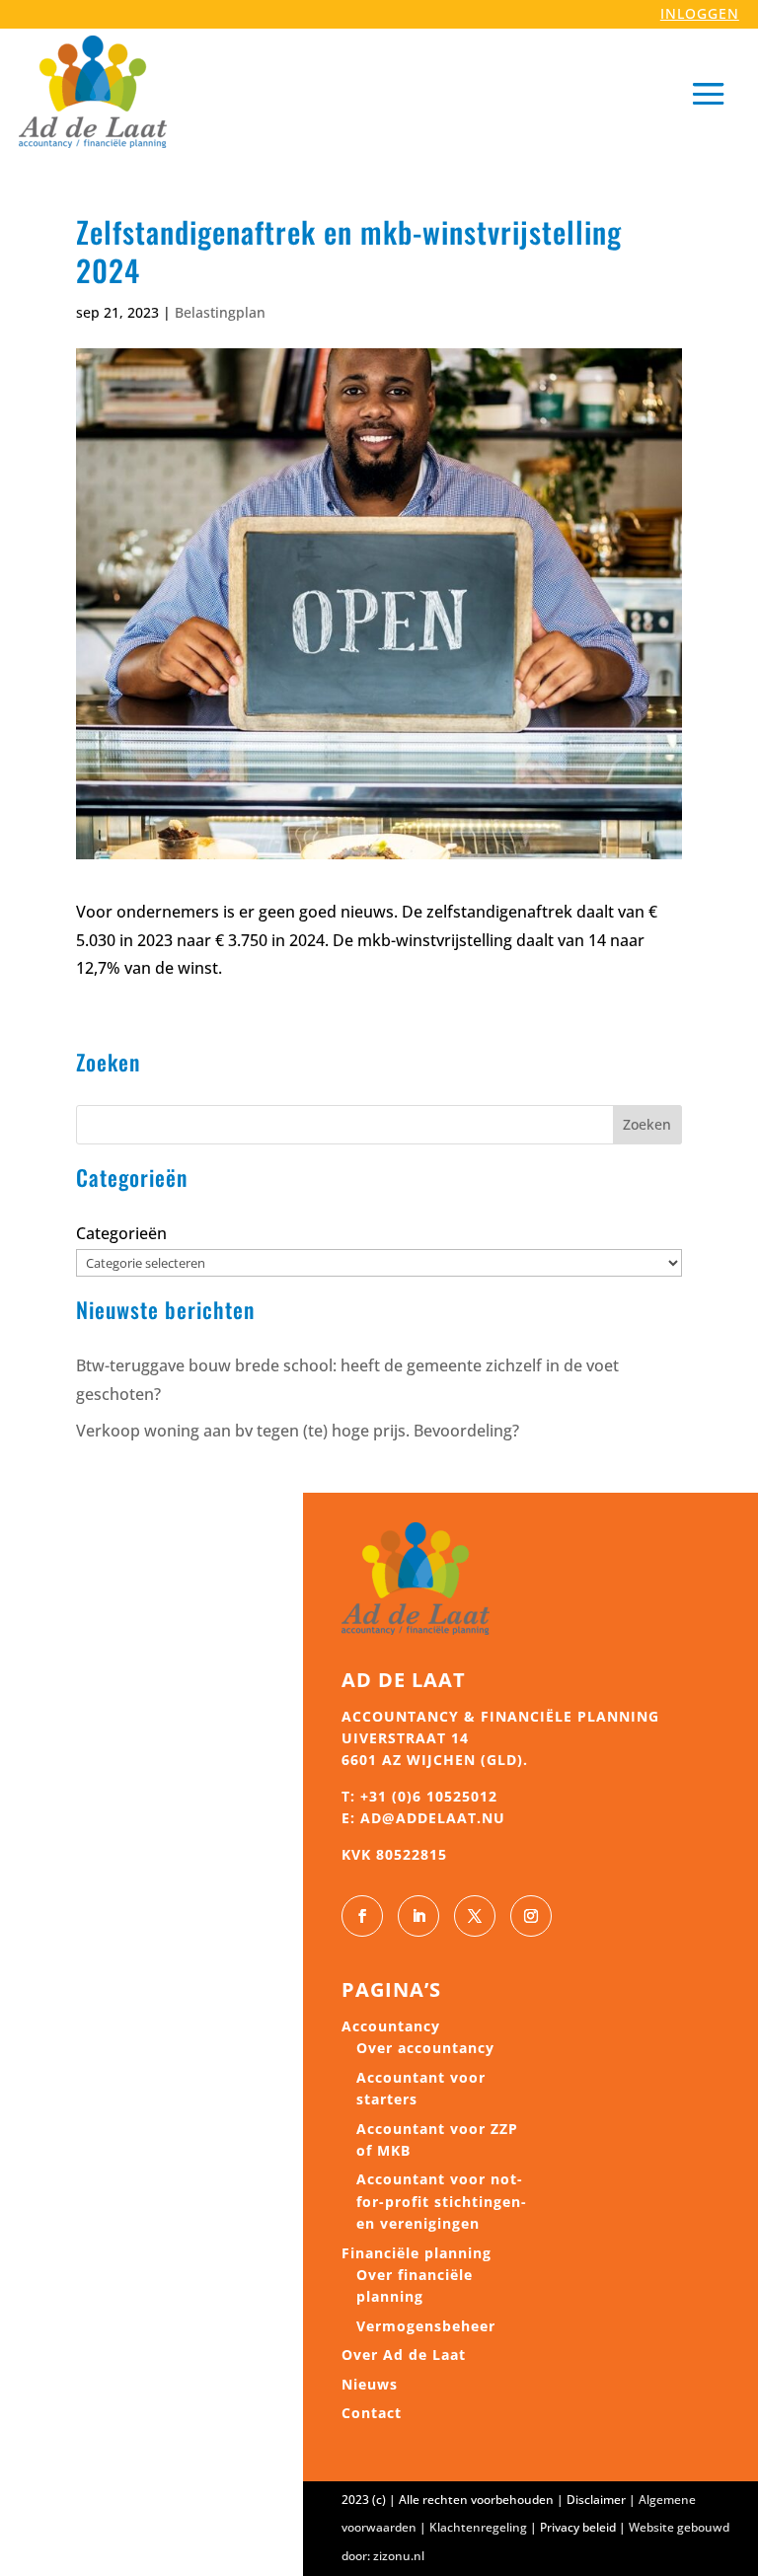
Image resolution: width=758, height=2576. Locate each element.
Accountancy (391, 2026)
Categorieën (121, 1233)
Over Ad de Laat (404, 2355)
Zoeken (647, 1124)
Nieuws (370, 2384)
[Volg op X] (475, 1916)
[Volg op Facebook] (362, 1916)
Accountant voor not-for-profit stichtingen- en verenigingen (442, 2201)
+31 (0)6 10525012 (429, 1796)
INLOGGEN (700, 13)
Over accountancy (425, 2048)
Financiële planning (417, 2253)
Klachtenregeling (478, 2527)
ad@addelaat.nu (433, 1818)
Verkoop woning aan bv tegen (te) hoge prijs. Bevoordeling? (298, 1431)
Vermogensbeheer (426, 2326)
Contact (372, 2413)
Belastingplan (220, 312)
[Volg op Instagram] (531, 1916)
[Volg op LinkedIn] (418, 1916)
